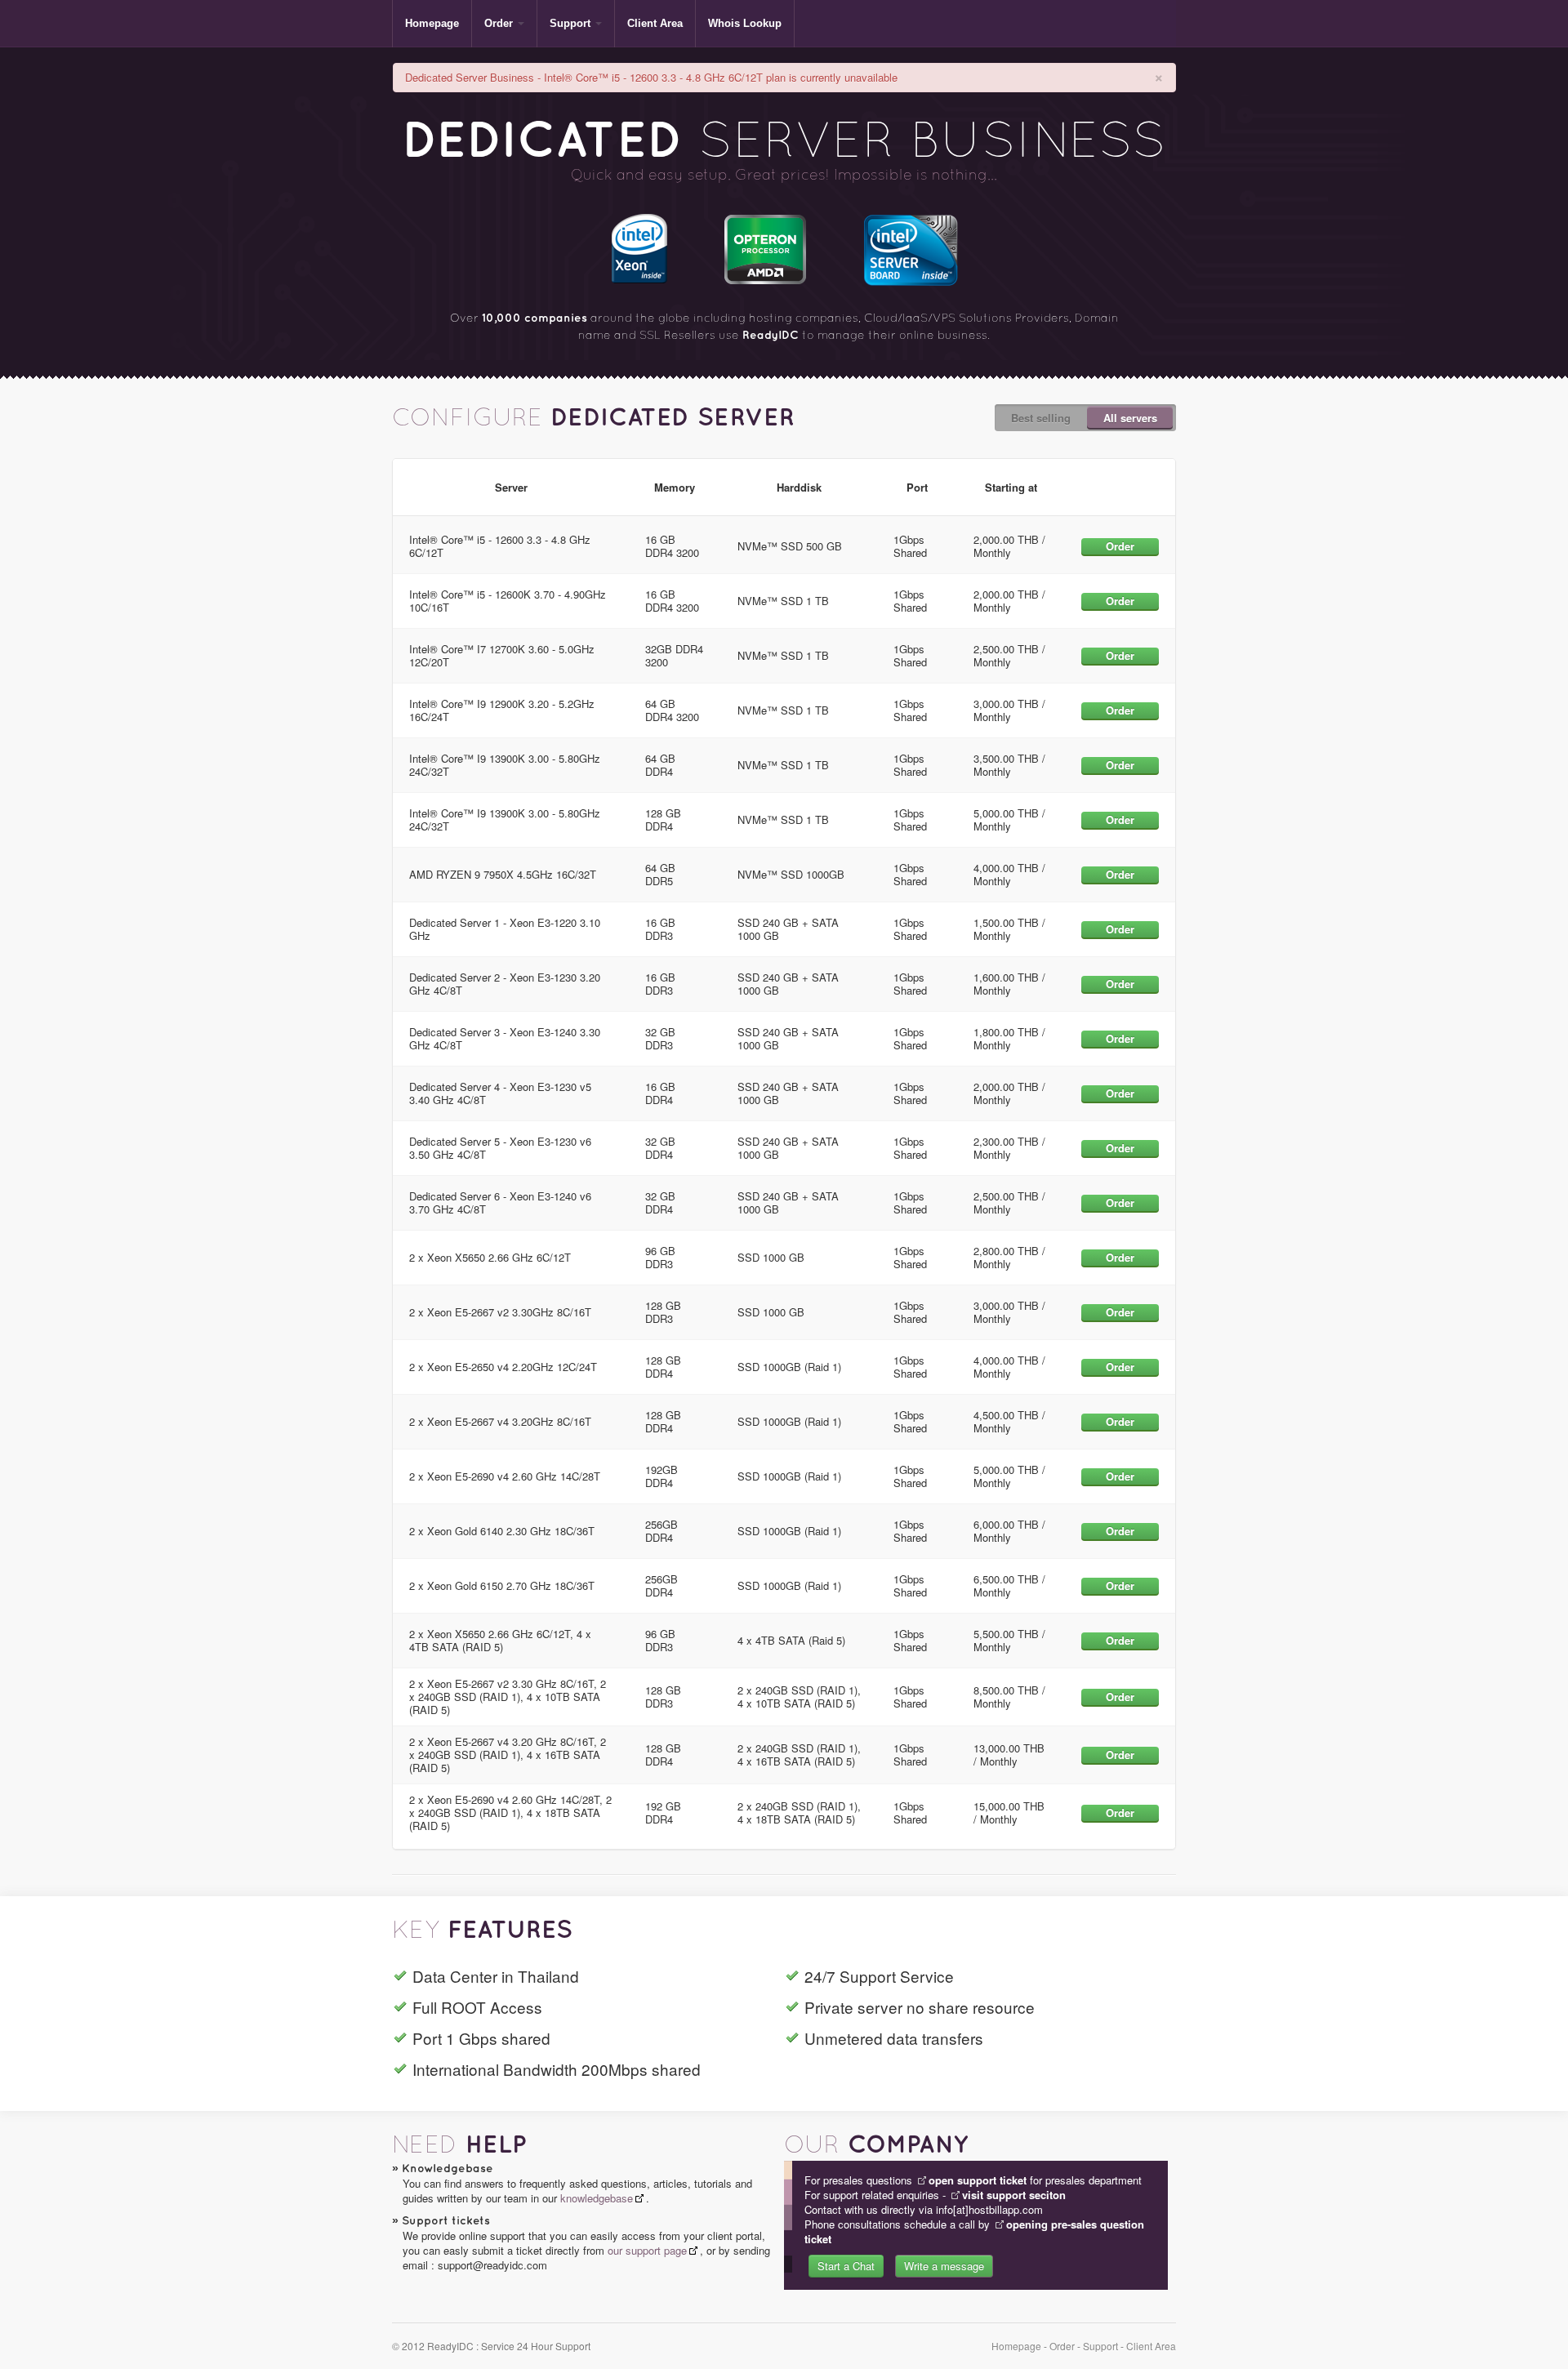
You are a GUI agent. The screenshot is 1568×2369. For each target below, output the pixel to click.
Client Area (655, 23)
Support (570, 23)
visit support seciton (1014, 2195)
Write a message (944, 2266)
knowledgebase (597, 2198)
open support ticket (978, 2180)
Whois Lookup (745, 23)
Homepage (432, 23)
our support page (647, 2250)
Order (499, 23)
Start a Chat (846, 2266)
